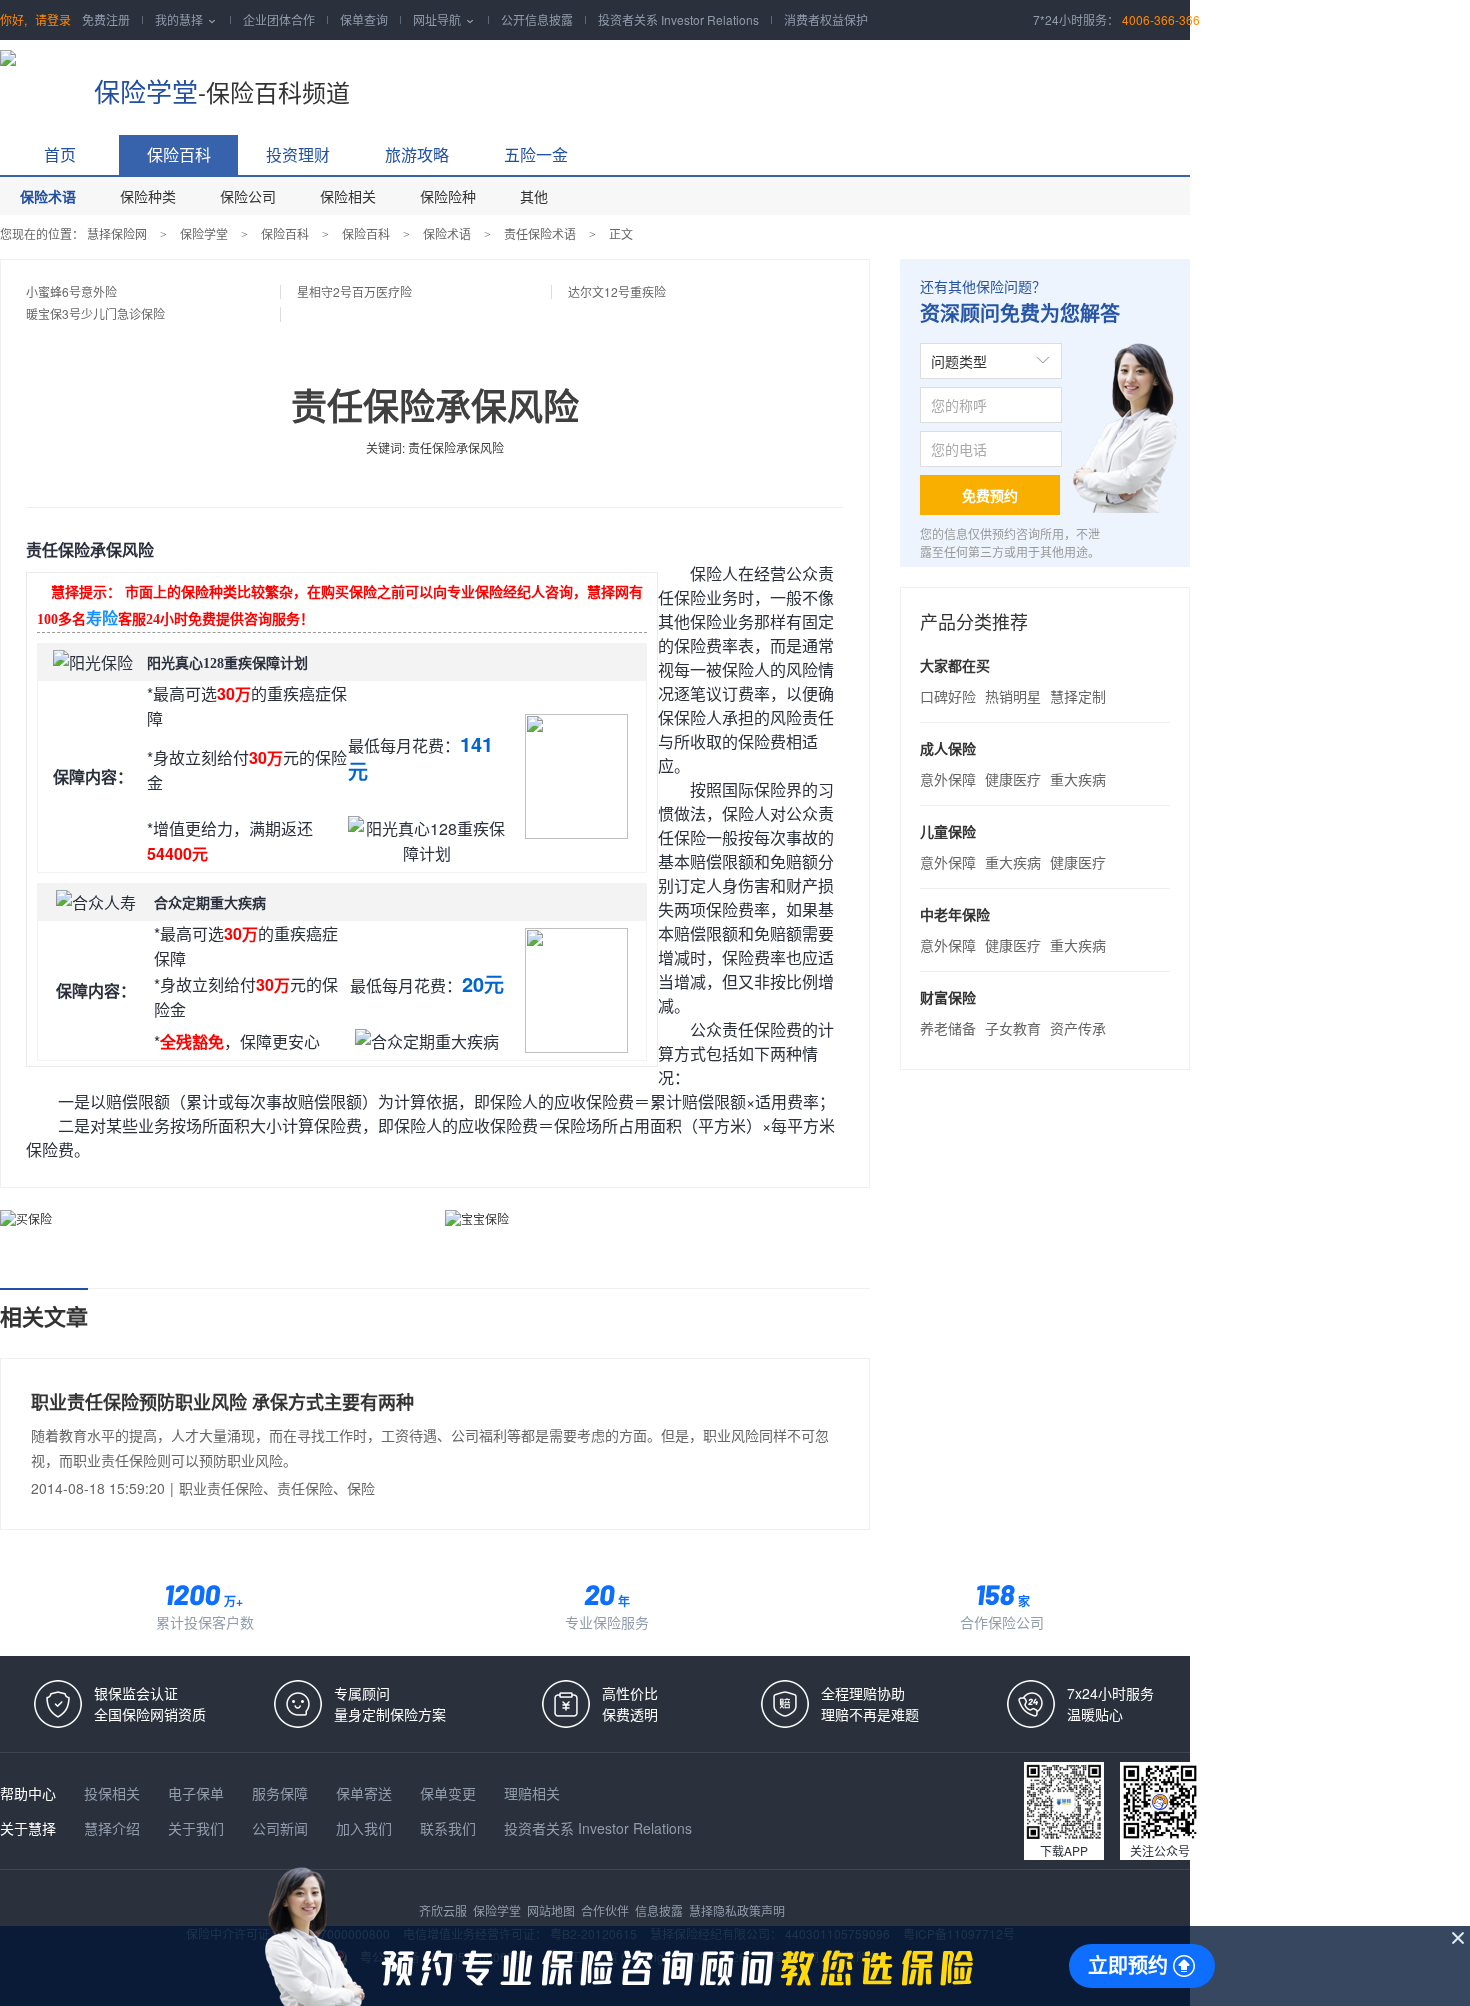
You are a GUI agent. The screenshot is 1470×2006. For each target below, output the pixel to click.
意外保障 (948, 779)
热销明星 (1013, 696)
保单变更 (450, 1793)
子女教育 (1013, 1028)
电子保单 (198, 1793)
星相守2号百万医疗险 (354, 292)
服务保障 (282, 1793)
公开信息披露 (537, 19)
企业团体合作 (279, 19)
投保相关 (114, 1793)
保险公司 (248, 196)
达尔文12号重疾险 (617, 292)
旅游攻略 (417, 154)
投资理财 (298, 154)
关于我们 (198, 1828)
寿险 (102, 618)
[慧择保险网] (37, 80)
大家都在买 (955, 665)
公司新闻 (282, 1828)
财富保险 (948, 997)
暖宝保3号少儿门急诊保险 (95, 314)
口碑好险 (948, 696)
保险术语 (48, 196)
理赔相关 (532, 1793)
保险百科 (179, 154)
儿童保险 (948, 831)
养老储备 (948, 1028)
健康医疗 (1013, 779)
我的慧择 (186, 19)
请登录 (53, 19)
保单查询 (364, 19)
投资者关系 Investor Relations (678, 19)
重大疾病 (1078, 779)
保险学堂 (146, 90)
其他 (534, 196)
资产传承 (1078, 1028)
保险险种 (448, 196)
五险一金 (536, 154)
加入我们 (366, 1828)
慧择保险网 (117, 233)
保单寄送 (366, 1793)
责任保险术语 (540, 233)
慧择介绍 (114, 1828)
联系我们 (450, 1828)
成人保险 (948, 748)
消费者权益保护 (826, 19)
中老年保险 (955, 914)
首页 (60, 154)
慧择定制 (1078, 696)
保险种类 (148, 196)
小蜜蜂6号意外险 (71, 292)
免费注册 (106, 19)
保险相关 (348, 196)
